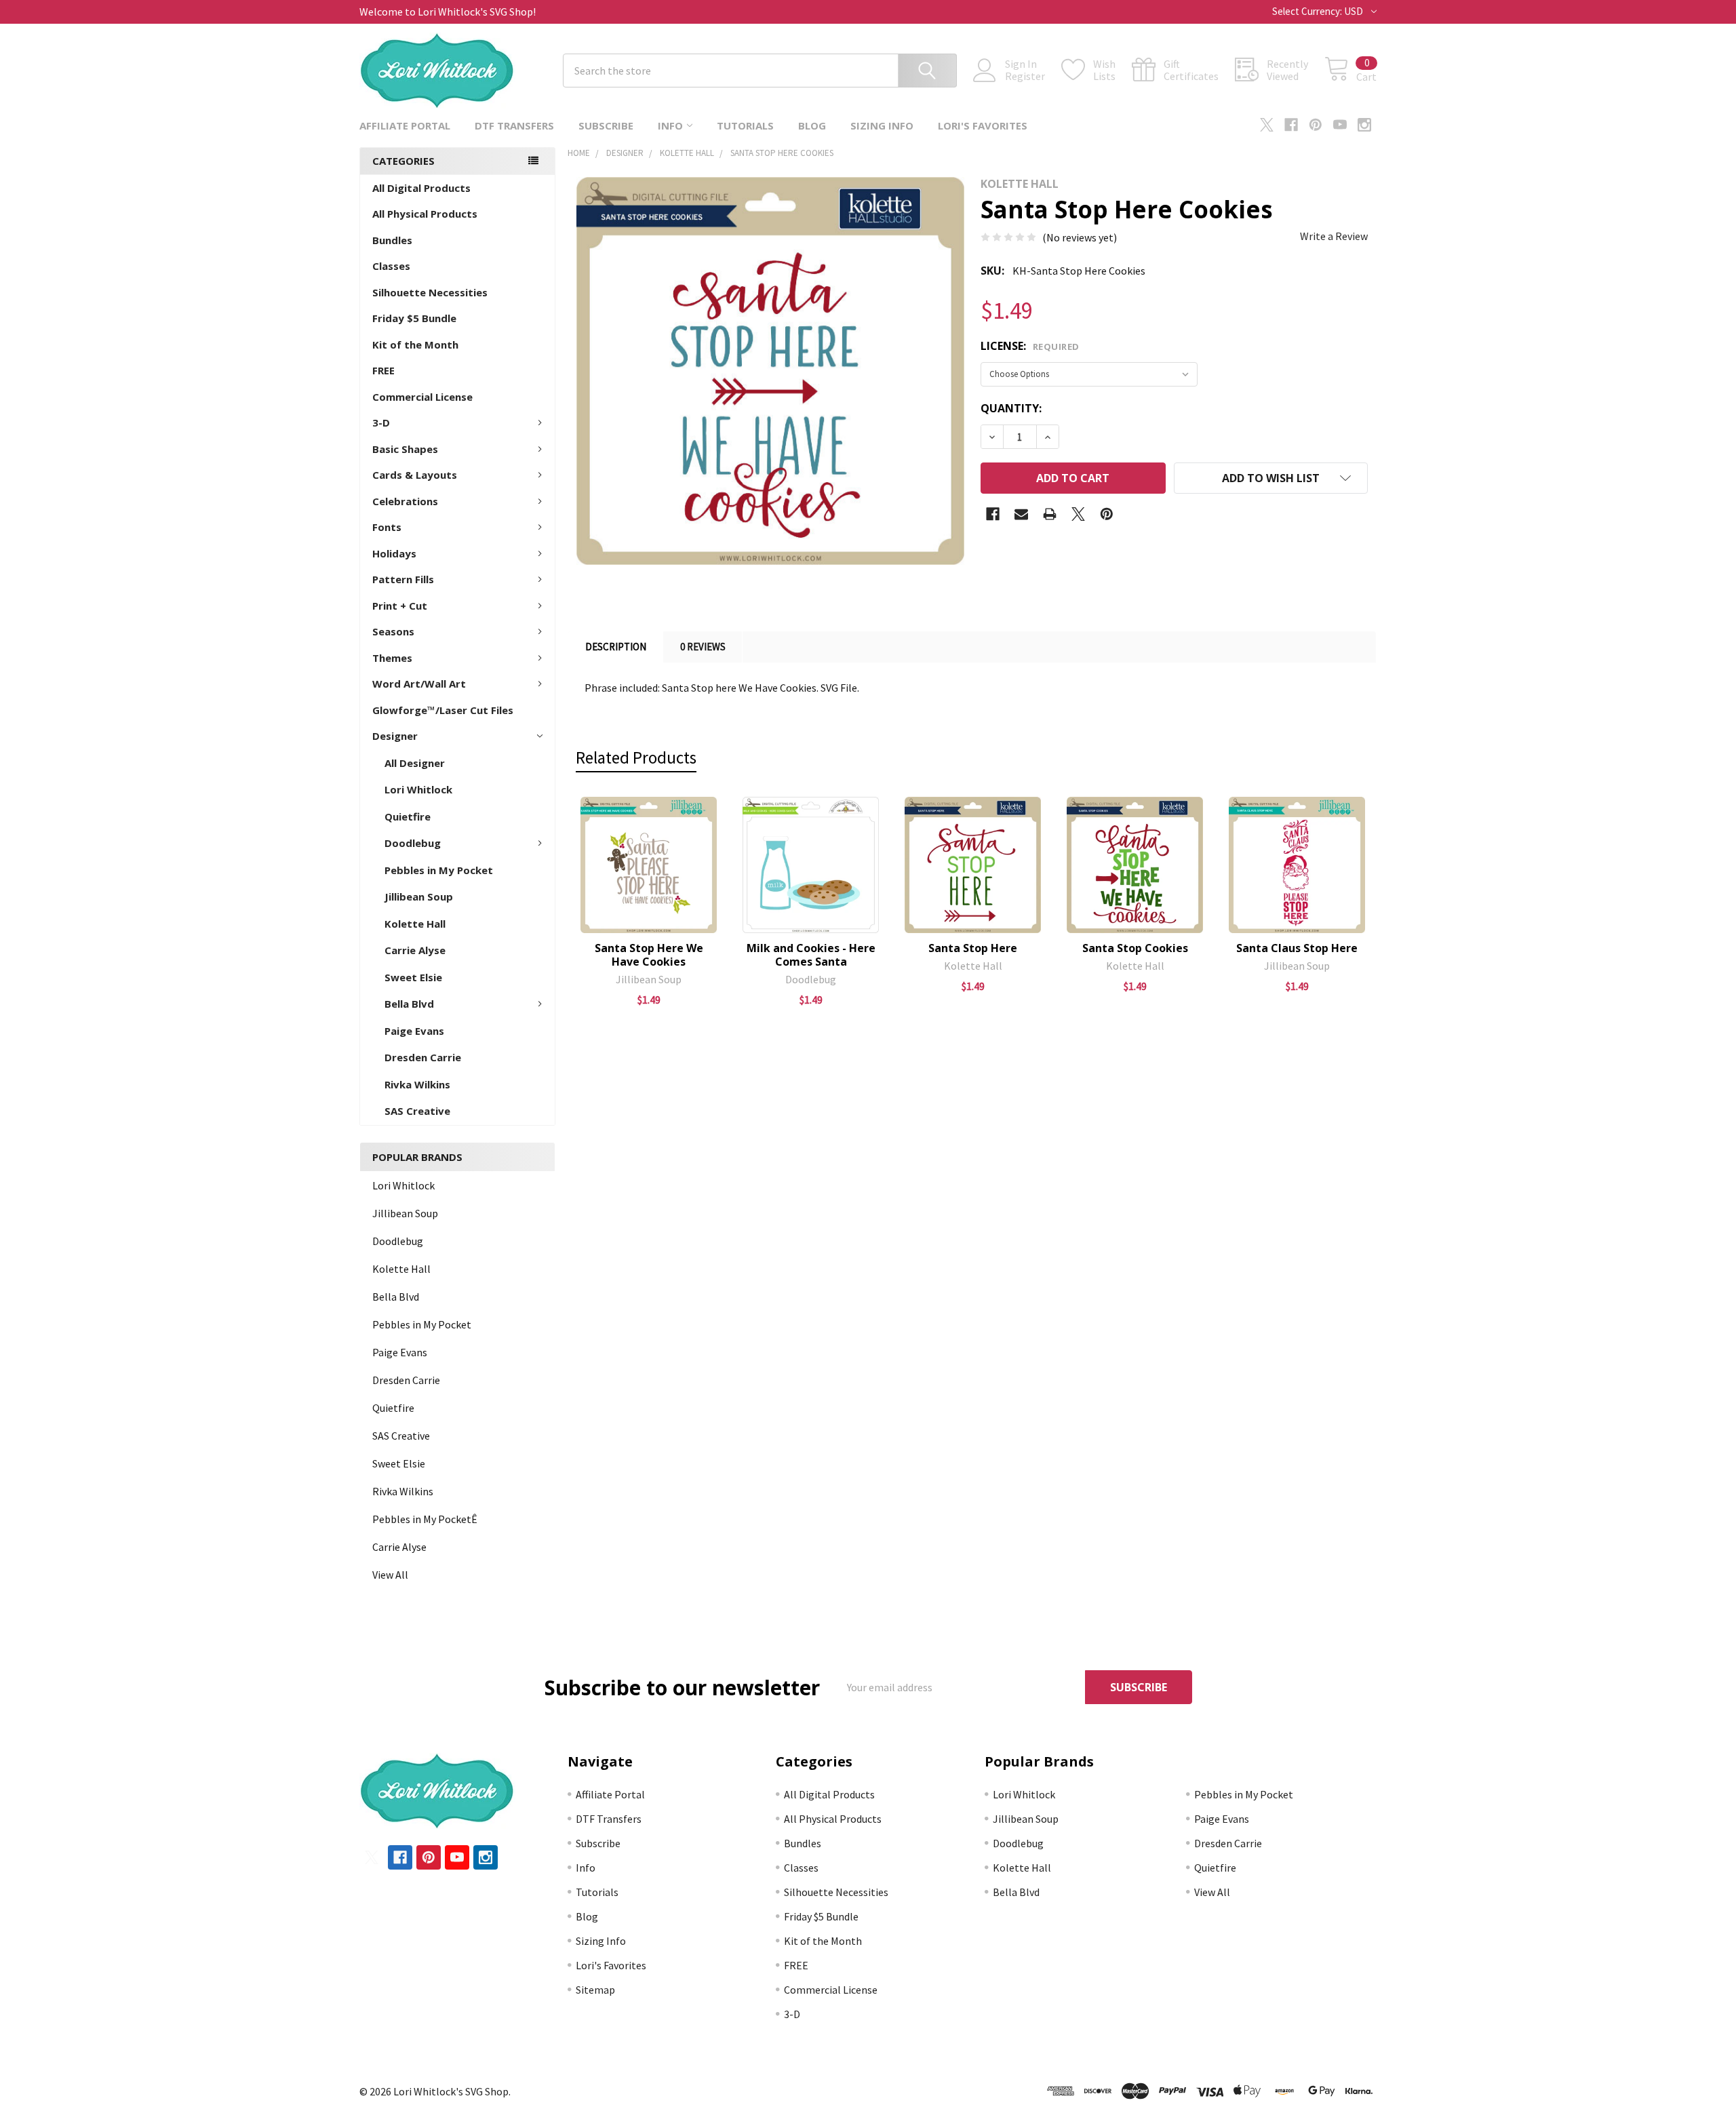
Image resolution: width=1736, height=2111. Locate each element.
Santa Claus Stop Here (1297, 948)
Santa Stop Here (973, 948)
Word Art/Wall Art (419, 684)
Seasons (393, 631)
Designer (395, 736)
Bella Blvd (409, 1004)
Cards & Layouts (415, 475)
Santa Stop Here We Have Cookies (649, 955)
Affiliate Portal (405, 125)
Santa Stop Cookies (1135, 948)
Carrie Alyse (415, 950)
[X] (1267, 125)
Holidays (394, 553)
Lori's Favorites (983, 125)
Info (670, 125)
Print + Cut (400, 606)
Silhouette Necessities (430, 292)
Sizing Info (882, 125)
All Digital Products (421, 188)
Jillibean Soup (419, 896)
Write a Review (1334, 236)
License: (1030, 346)
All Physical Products (425, 214)
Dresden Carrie (423, 1057)
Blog (812, 125)
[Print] (1050, 514)
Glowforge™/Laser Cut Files (443, 710)
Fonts (387, 527)
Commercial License (422, 397)
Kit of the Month (415, 344)
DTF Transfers (514, 125)
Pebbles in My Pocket (439, 870)
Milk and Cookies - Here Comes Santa (811, 955)
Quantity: (1011, 408)
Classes (391, 266)
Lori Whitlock (418, 789)
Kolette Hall (415, 924)
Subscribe (606, 125)
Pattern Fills (403, 579)
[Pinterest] (1316, 125)
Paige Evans (414, 1031)
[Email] (1021, 514)
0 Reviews (703, 647)
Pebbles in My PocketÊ (425, 1519)
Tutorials (745, 125)
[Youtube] (1340, 125)
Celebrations (405, 501)
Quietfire (408, 816)
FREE (383, 370)
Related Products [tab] (636, 757)
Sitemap (595, 1990)
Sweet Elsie (413, 977)
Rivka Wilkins (417, 1084)
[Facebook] (1291, 125)
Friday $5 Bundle (414, 318)
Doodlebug (413, 843)
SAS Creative (417, 1111)
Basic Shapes (405, 449)
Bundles (392, 240)
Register (1025, 76)
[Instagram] (1364, 125)
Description (616, 647)
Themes (392, 658)
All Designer (415, 763)
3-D (381, 422)
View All (390, 1575)
